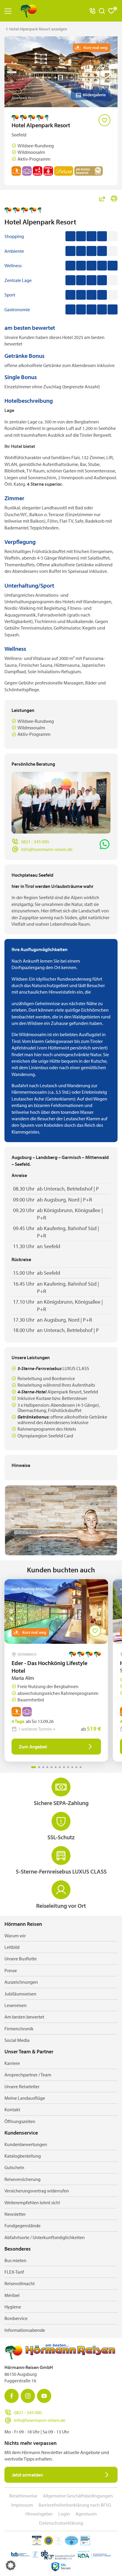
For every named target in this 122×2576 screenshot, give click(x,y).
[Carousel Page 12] (81, 1767)
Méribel (12, 2295)
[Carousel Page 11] (76, 1767)
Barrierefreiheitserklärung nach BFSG (75, 2505)
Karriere (12, 2063)
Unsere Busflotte (21, 1959)
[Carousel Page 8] (64, 1767)
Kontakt (12, 2109)
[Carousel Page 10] (72, 1767)
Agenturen (86, 2514)
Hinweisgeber (39, 2514)
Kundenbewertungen (26, 2144)
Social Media (17, 2040)
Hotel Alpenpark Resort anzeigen (38, 29)
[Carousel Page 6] (56, 1767)
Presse (11, 1970)
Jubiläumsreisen (20, 1994)
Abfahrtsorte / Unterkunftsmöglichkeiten (45, 2237)
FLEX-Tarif (14, 2272)
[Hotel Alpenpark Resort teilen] (102, 198)
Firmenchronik (19, 2029)
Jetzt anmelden (27, 2475)
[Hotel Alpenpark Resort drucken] (114, 198)
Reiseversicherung (23, 2179)
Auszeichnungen (21, 1982)
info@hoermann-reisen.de (47, 849)
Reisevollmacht (20, 2283)
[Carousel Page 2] (39, 1767)
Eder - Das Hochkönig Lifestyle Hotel (49, 1667)
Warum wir (15, 1936)
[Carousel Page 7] (60, 1767)
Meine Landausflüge (25, 2098)
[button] (11, 2565)
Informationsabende (25, 2330)
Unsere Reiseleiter (22, 2086)
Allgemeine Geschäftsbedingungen (78, 2496)
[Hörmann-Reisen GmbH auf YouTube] (44, 2396)
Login (64, 2514)
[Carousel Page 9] (68, 1767)
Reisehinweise (23, 2496)
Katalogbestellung (23, 2156)
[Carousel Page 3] (43, 1767)
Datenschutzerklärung (61, 2523)
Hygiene (13, 2307)
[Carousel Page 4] (47, 1767)
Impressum (22, 2505)
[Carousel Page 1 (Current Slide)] (33, 1767)
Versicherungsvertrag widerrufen (37, 2191)
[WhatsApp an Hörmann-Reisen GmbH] (105, 844)
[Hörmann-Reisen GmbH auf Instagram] (28, 2396)
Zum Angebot (33, 1747)
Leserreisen (16, 2005)
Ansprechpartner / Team (28, 2075)
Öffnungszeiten (20, 2121)
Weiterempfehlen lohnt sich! (32, 2202)
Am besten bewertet (24, 2017)
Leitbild (12, 1947)
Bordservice (16, 2318)
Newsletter (15, 2214)
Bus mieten (15, 2260)
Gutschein (14, 2167)
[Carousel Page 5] (52, 1767)
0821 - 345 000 (35, 842)
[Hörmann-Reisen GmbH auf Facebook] (12, 2396)
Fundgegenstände (23, 2226)
